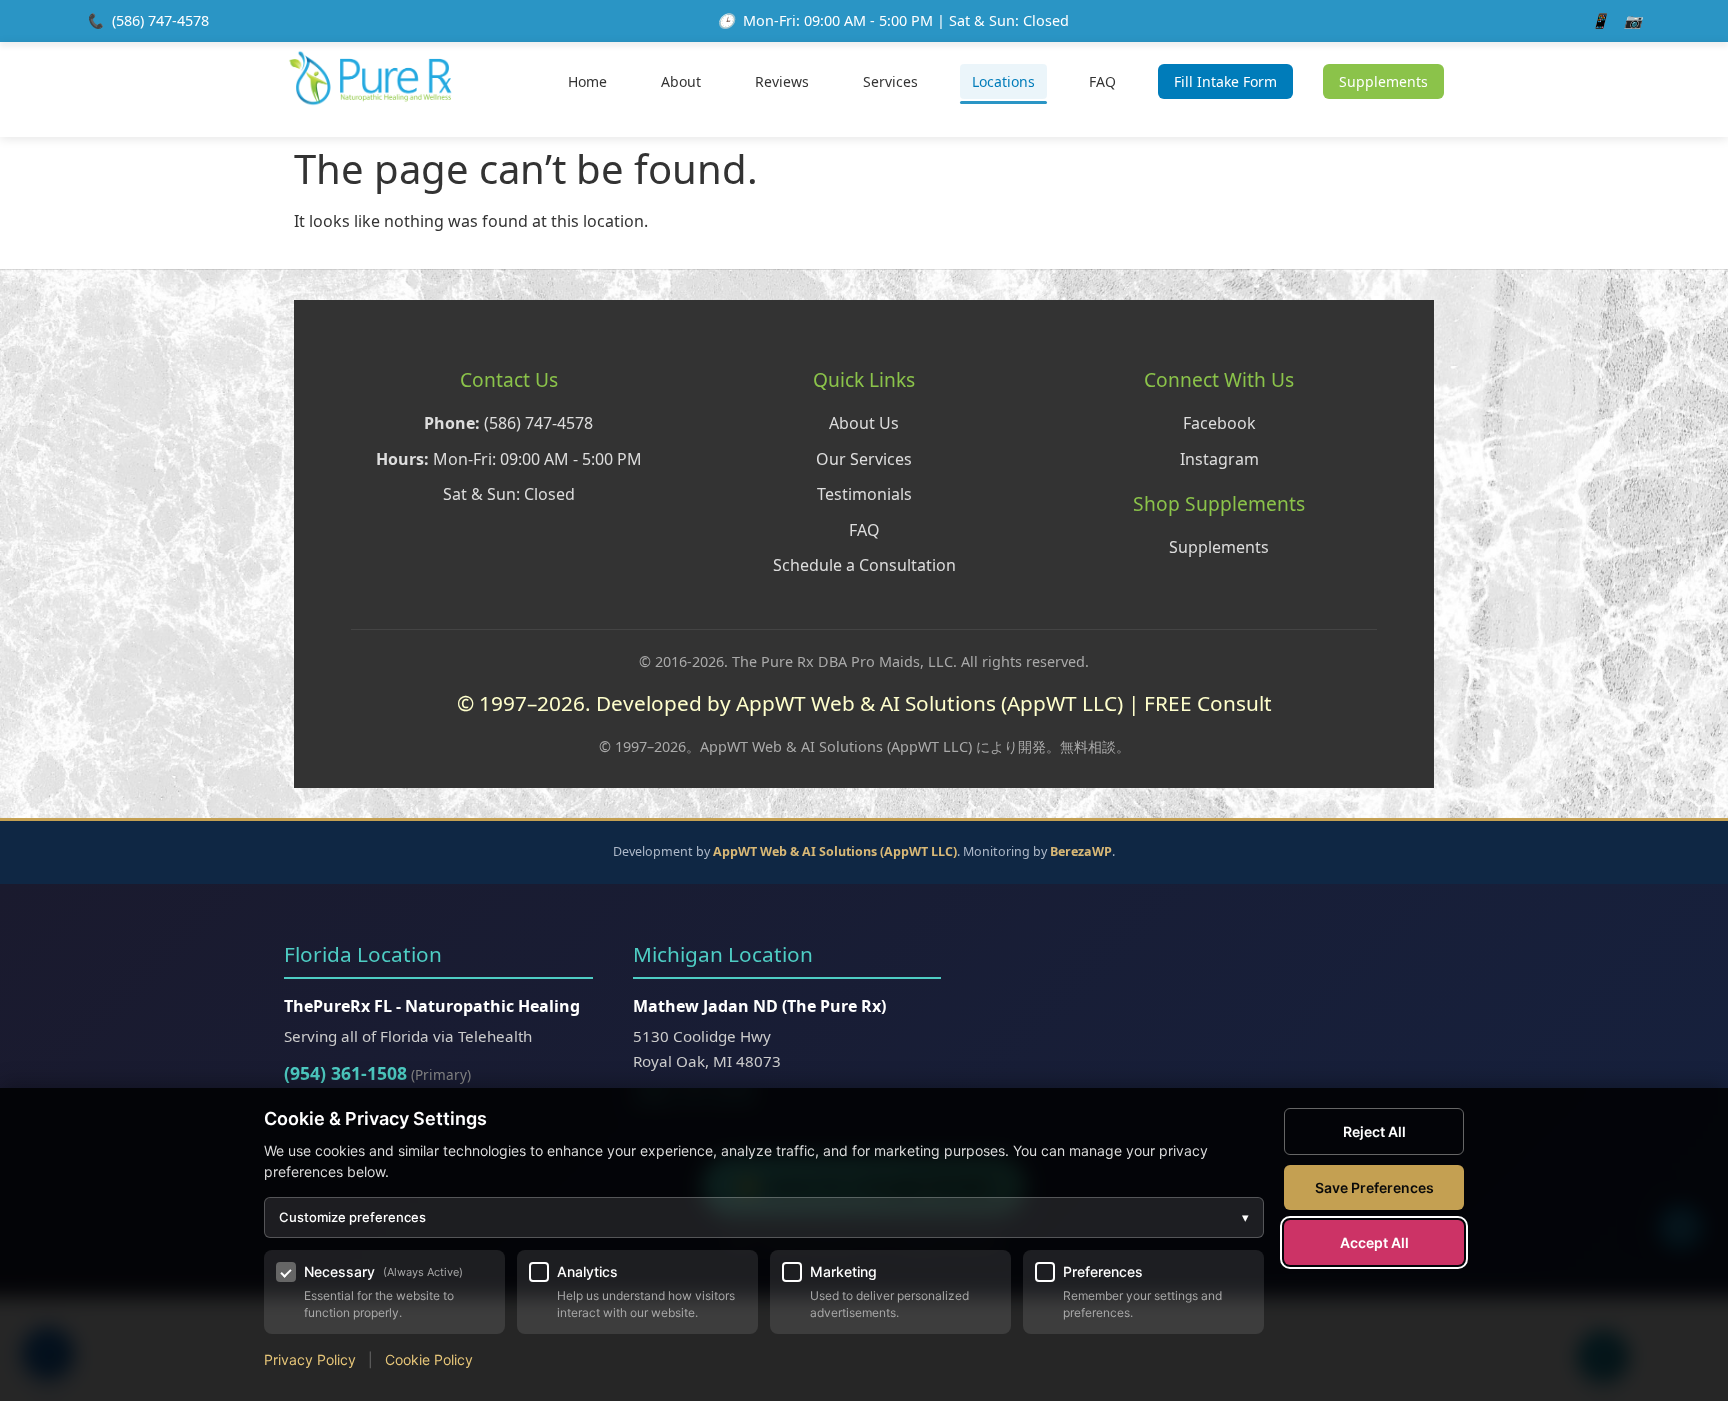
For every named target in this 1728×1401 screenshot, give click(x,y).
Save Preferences (1374, 1187)
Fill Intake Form (1225, 81)
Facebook (1219, 423)
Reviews (782, 81)
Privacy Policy (310, 1359)
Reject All (1374, 1131)
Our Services (864, 459)
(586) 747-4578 (160, 20)
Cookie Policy (429, 1359)
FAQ (1102, 81)
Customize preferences (764, 1217)
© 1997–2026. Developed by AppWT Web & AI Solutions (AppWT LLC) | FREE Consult (864, 703)
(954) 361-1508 (345, 1073)
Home (587, 81)
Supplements (1383, 81)
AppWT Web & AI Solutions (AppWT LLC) (835, 851)
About (681, 81)
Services (890, 81)
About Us (864, 423)
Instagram (1219, 459)
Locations (1003, 81)
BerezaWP (1081, 851)
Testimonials (864, 494)
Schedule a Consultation (864, 565)
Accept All (1374, 1242)
